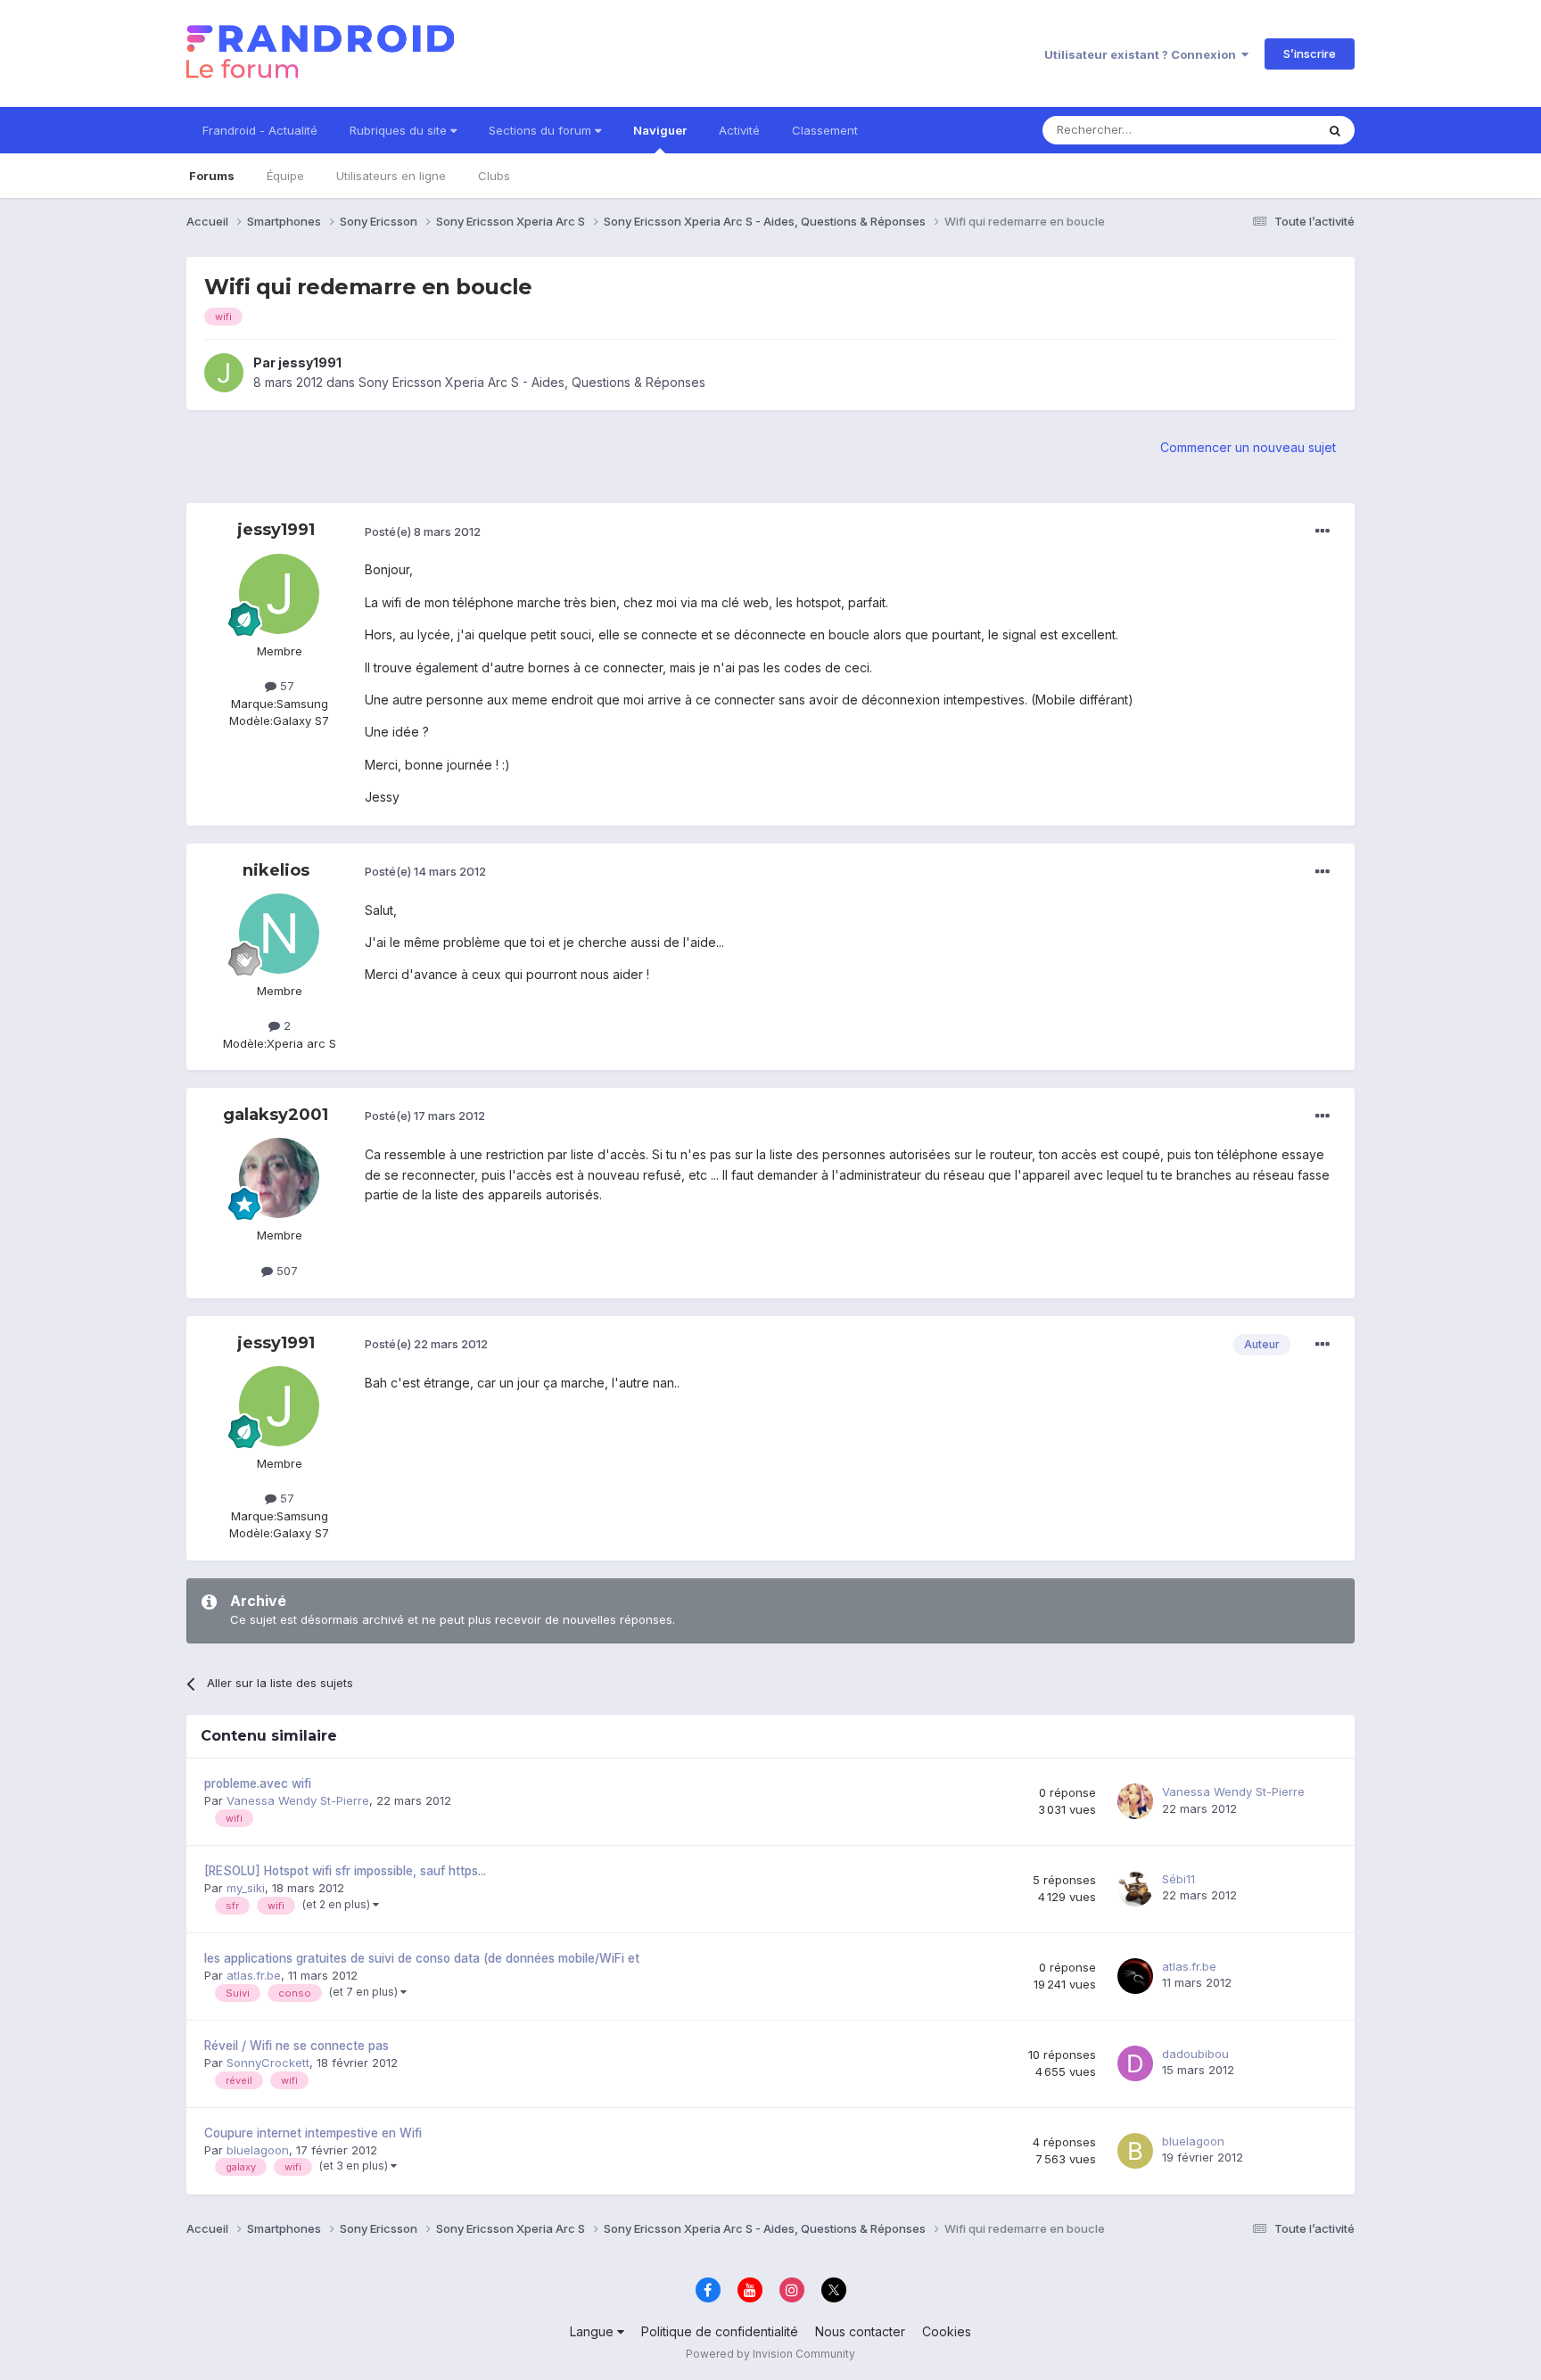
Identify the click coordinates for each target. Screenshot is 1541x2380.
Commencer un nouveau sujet (1248, 447)
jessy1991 (310, 362)
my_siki (246, 1888)
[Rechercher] (1335, 130)
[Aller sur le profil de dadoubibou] (1135, 2063)
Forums (212, 176)
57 (285, 686)
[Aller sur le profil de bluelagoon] (1135, 2151)
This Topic (1263, 130)
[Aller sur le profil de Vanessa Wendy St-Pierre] (1135, 1801)
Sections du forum (542, 130)
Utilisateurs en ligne (391, 176)
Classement (825, 130)
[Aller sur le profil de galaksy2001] (279, 1178)
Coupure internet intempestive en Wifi (313, 2133)
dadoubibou (1195, 2054)
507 (285, 1271)
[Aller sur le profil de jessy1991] (224, 373)
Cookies (947, 2331)
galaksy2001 (276, 1115)
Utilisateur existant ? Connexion (1143, 54)
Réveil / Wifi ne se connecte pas (297, 2046)
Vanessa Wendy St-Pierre (298, 1800)
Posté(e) (423, 531)
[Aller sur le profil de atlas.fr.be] (1135, 1976)
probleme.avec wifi (258, 1783)
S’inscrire (1310, 54)
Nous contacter (860, 2331)
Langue (593, 2331)
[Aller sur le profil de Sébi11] (1135, 1889)
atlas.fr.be (254, 1975)
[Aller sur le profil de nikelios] (279, 934)
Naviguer (660, 130)
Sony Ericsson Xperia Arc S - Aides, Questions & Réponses (532, 382)
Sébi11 (1178, 1879)
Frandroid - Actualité (260, 130)
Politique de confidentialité (720, 2331)
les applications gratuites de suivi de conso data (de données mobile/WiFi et (422, 1958)
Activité (739, 130)
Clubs (494, 176)
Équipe (285, 176)
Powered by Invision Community (770, 2354)
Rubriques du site (400, 130)
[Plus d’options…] (1323, 531)
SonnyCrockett (268, 2063)
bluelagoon (258, 2150)
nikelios (276, 870)
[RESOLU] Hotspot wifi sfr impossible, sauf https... (345, 1871)
